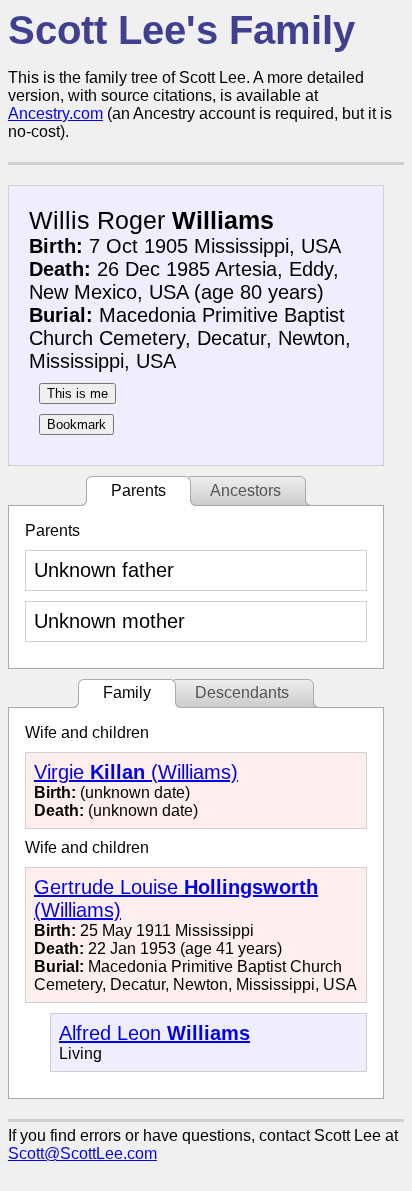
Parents (138, 490)
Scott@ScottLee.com (82, 1153)
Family (127, 692)
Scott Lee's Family (181, 30)
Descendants (242, 692)
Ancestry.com (55, 113)
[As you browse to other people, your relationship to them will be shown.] (77, 393)
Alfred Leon (154, 1033)
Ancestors (245, 490)
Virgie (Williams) (136, 772)
